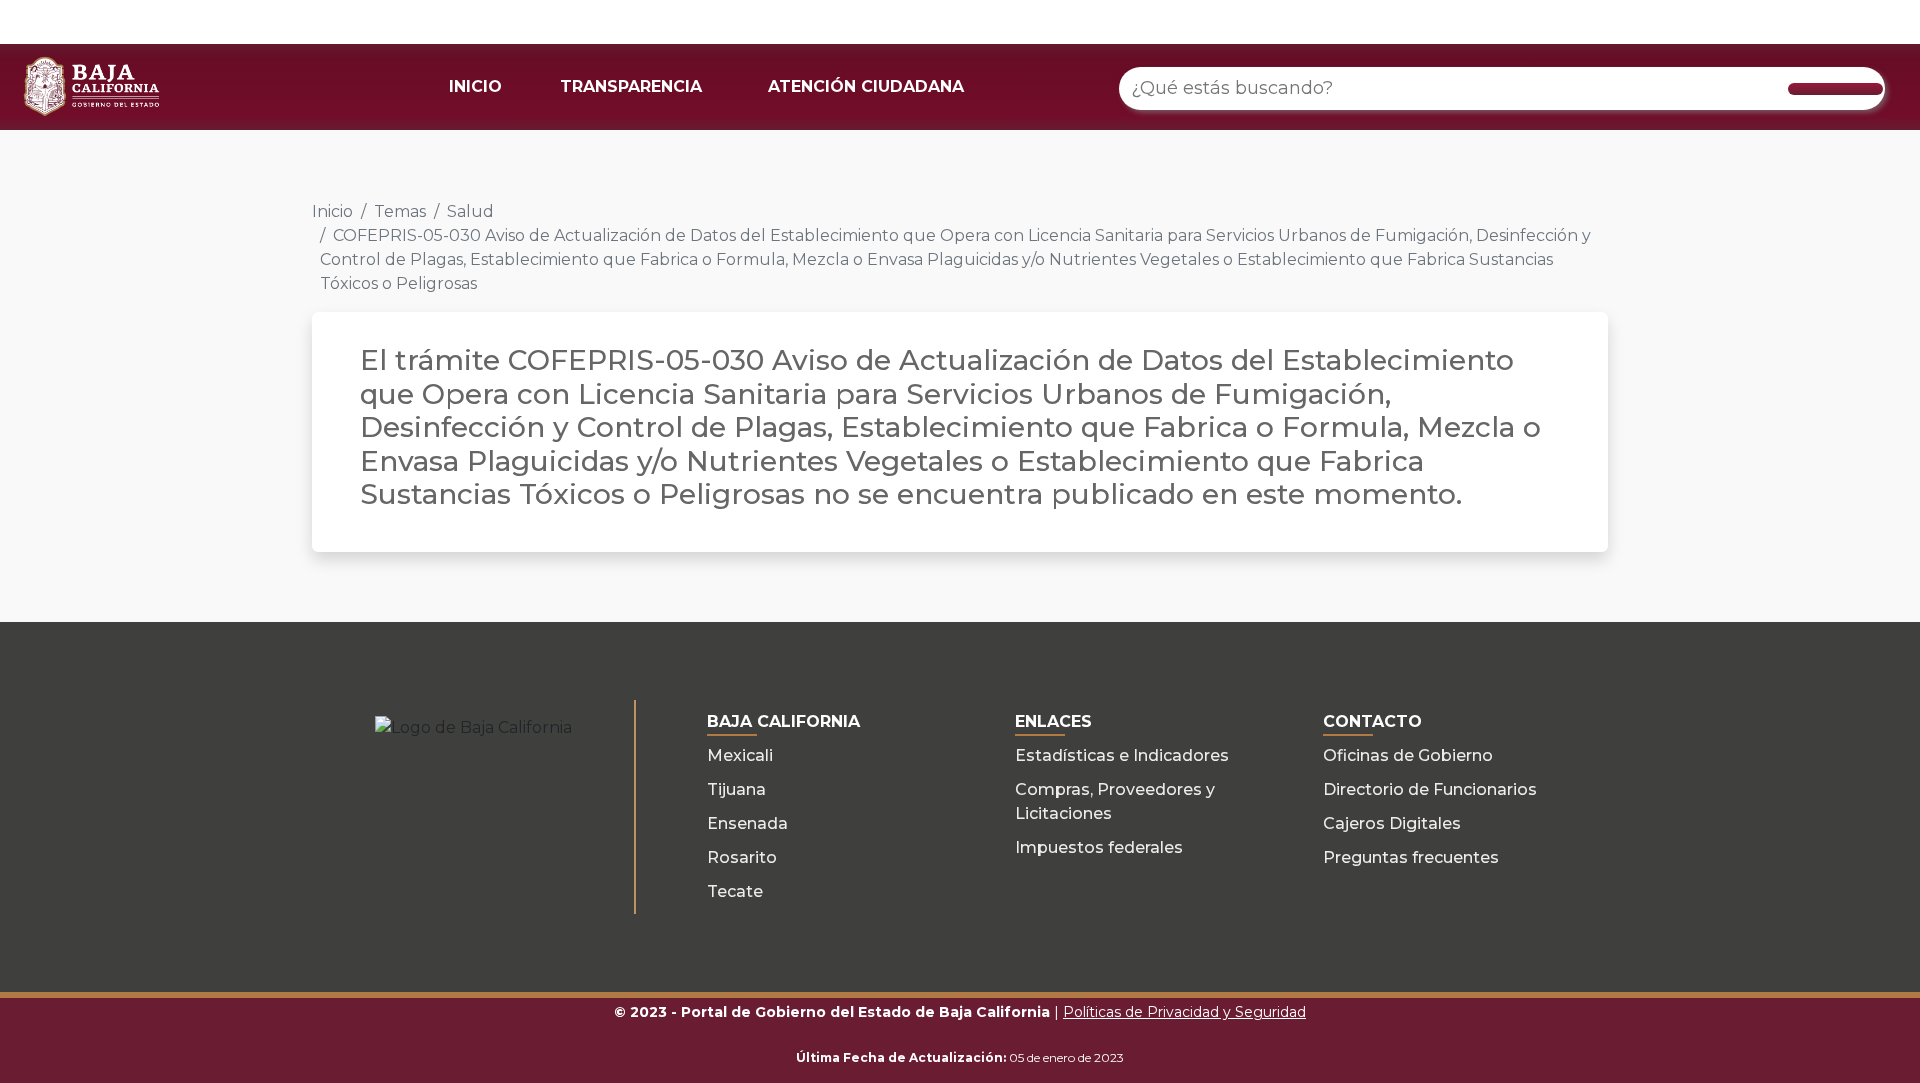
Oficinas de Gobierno (1408, 755)
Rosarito (742, 857)
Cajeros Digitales (1392, 823)
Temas (400, 211)
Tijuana (736, 789)
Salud (470, 211)
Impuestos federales (1099, 847)
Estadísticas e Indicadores (1122, 755)
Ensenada (747, 823)
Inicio (332, 211)
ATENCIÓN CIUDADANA (866, 86)
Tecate (735, 891)
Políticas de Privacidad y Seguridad (1184, 1012)
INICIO (475, 86)
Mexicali (740, 755)
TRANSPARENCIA (631, 86)
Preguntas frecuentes (1411, 857)
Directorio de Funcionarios (1430, 789)
